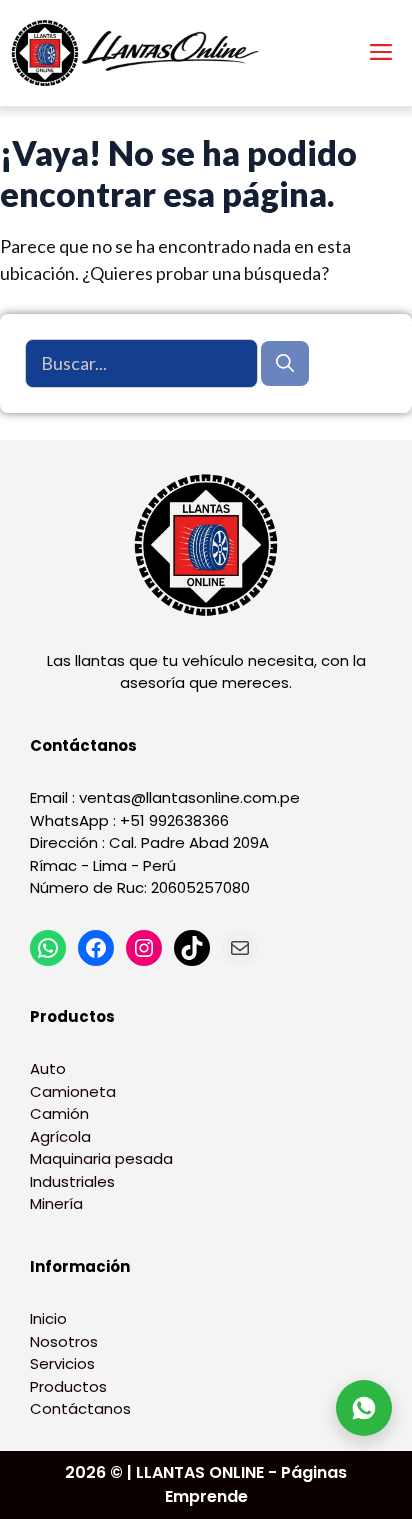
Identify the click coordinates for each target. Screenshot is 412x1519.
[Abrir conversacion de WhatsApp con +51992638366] (364, 1408)
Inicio (48, 1318)
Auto (48, 1068)
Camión (59, 1113)
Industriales (72, 1181)
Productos (68, 1386)
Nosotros (64, 1341)
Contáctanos (80, 1408)
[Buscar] (285, 363)
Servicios (62, 1363)
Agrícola (60, 1136)
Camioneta (73, 1091)
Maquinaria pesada (101, 1158)
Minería (56, 1203)
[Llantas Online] (140, 53)
